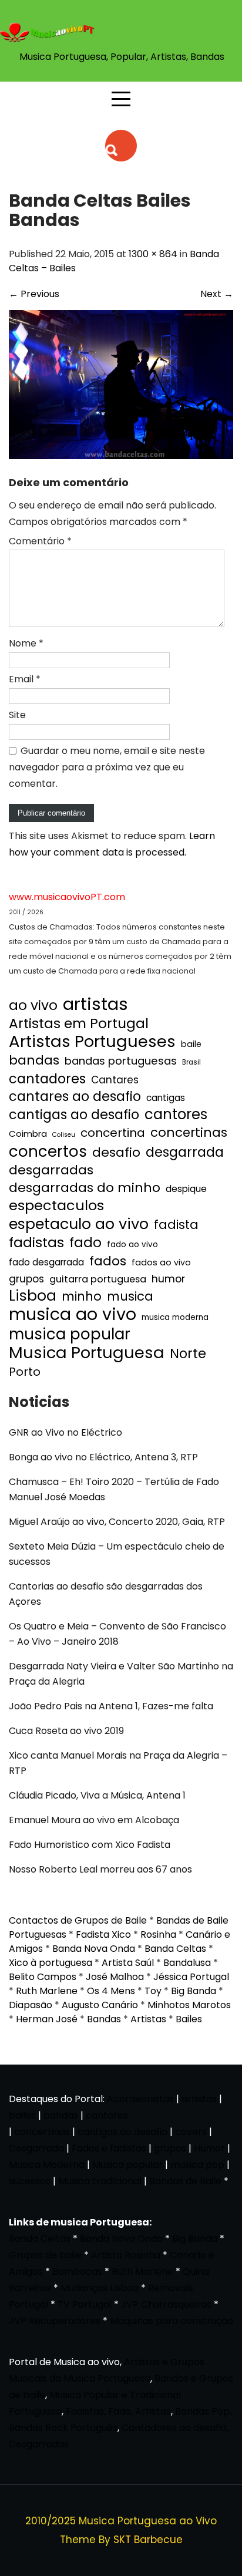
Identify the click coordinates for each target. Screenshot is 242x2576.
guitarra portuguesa (98, 1279)
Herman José (47, 2019)
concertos (48, 1151)
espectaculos (56, 1205)
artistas (95, 1004)
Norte (188, 1354)
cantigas (166, 1098)
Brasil (191, 1062)
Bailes (189, 2019)
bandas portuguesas (121, 1061)
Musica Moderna (47, 2165)
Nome (26, 643)
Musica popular (127, 2165)
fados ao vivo (161, 1262)
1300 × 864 (153, 254)
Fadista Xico (103, 1934)
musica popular (70, 1334)
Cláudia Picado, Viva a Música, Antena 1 (97, 1795)
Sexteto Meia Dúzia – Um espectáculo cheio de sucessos (117, 1554)
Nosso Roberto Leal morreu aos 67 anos (100, 1869)
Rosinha (158, 1934)
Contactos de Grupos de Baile (78, 1920)
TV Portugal (85, 2304)
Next (217, 294)
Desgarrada (36, 2148)
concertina (113, 1133)
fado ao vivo (132, 1245)
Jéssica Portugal (191, 1977)
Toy (153, 1991)
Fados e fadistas (109, 2148)
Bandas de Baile (185, 2181)
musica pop (197, 2165)
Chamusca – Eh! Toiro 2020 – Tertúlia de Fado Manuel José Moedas (114, 1489)
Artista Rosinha (126, 2255)
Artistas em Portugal (79, 1023)
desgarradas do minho (85, 1188)
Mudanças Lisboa (100, 2288)
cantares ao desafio (75, 1097)
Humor (209, 2148)
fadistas (36, 1242)
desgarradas (51, 1170)
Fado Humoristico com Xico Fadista (90, 1845)
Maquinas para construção (172, 2321)
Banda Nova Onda (94, 1949)
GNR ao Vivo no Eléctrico (65, 1432)
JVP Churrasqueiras (166, 2304)
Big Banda (194, 1991)
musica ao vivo (73, 1314)
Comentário (40, 541)
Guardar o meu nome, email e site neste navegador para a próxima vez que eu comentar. (107, 767)
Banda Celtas (175, 1949)
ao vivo (33, 1005)
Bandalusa (187, 1963)
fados (108, 1261)
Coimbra (28, 1134)
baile (191, 1044)
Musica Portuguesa (87, 1353)
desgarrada (185, 1152)
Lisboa (33, 1296)
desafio (116, 1153)
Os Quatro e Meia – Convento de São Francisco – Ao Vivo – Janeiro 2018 (117, 1634)
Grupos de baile (45, 2255)
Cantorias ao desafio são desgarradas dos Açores (106, 1594)
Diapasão (31, 2005)
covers (191, 2132)
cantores (176, 1114)
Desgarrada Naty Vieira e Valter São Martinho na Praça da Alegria (121, 1674)
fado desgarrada (46, 1262)
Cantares (115, 1080)
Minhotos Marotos (189, 2005)
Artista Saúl (128, 1963)
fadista (176, 1225)
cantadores (47, 1079)
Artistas (148, 2019)
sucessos (30, 2181)
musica (130, 1297)
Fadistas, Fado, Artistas (118, 2411)
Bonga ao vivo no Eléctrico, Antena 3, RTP (103, 1457)
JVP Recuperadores (55, 2321)
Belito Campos (43, 1977)
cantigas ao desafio (74, 1115)
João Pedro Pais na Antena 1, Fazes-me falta (111, 1706)
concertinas (189, 1133)
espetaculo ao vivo (79, 1224)
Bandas (104, 2019)
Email (25, 679)
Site (17, 715)
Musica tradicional (100, 2181)
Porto (25, 1372)
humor (168, 1279)
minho (82, 1297)
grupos (26, 1279)
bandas (34, 1060)
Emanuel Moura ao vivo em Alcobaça (94, 1820)
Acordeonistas (142, 2099)
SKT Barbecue (148, 2540)
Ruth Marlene (47, 1991)
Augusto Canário (100, 2005)
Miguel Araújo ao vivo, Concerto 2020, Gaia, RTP (117, 1522)
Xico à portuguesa (51, 1963)
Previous (34, 294)
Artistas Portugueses (92, 1042)
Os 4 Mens (111, 1991)
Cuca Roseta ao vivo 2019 (66, 1731)
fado (85, 1242)
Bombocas (77, 2272)
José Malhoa (115, 1977)
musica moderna (175, 1317)
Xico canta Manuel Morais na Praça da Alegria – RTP (118, 1763)
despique (186, 1189)
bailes (22, 2115)
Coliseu (64, 1135)
